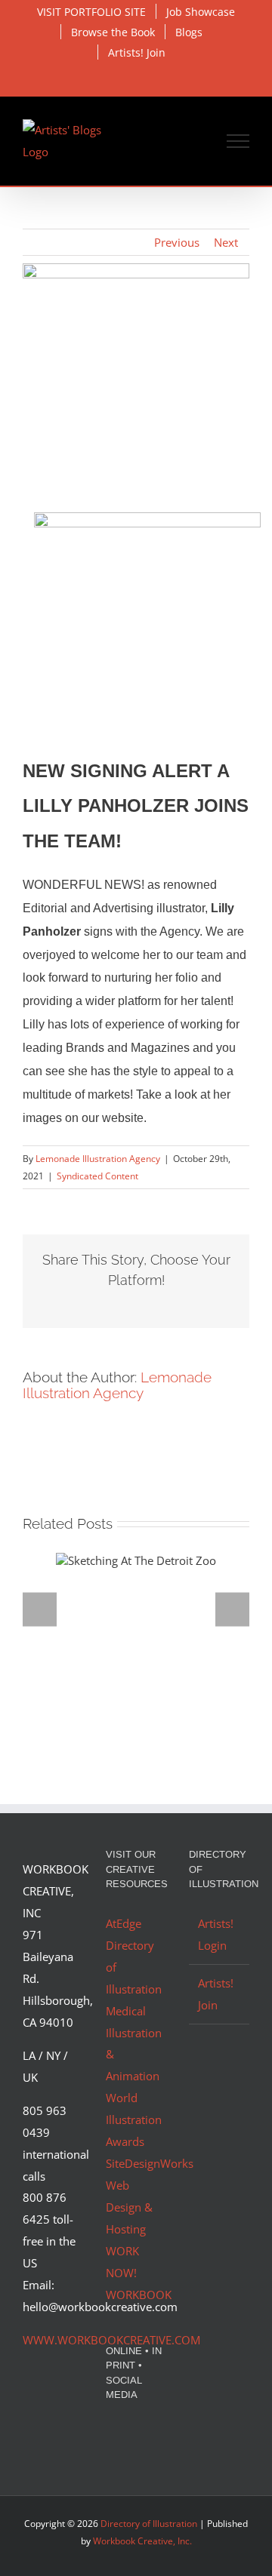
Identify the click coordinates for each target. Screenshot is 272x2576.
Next (226, 242)
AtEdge (124, 1923)
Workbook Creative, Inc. (142, 2541)
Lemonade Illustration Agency (98, 1159)
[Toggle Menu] (238, 141)
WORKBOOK (139, 2295)
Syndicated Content (97, 1176)
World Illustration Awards (134, 2120)
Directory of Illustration (149, 2524)
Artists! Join (216, 1994)
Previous (177, 242)
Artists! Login (216, 1934)
